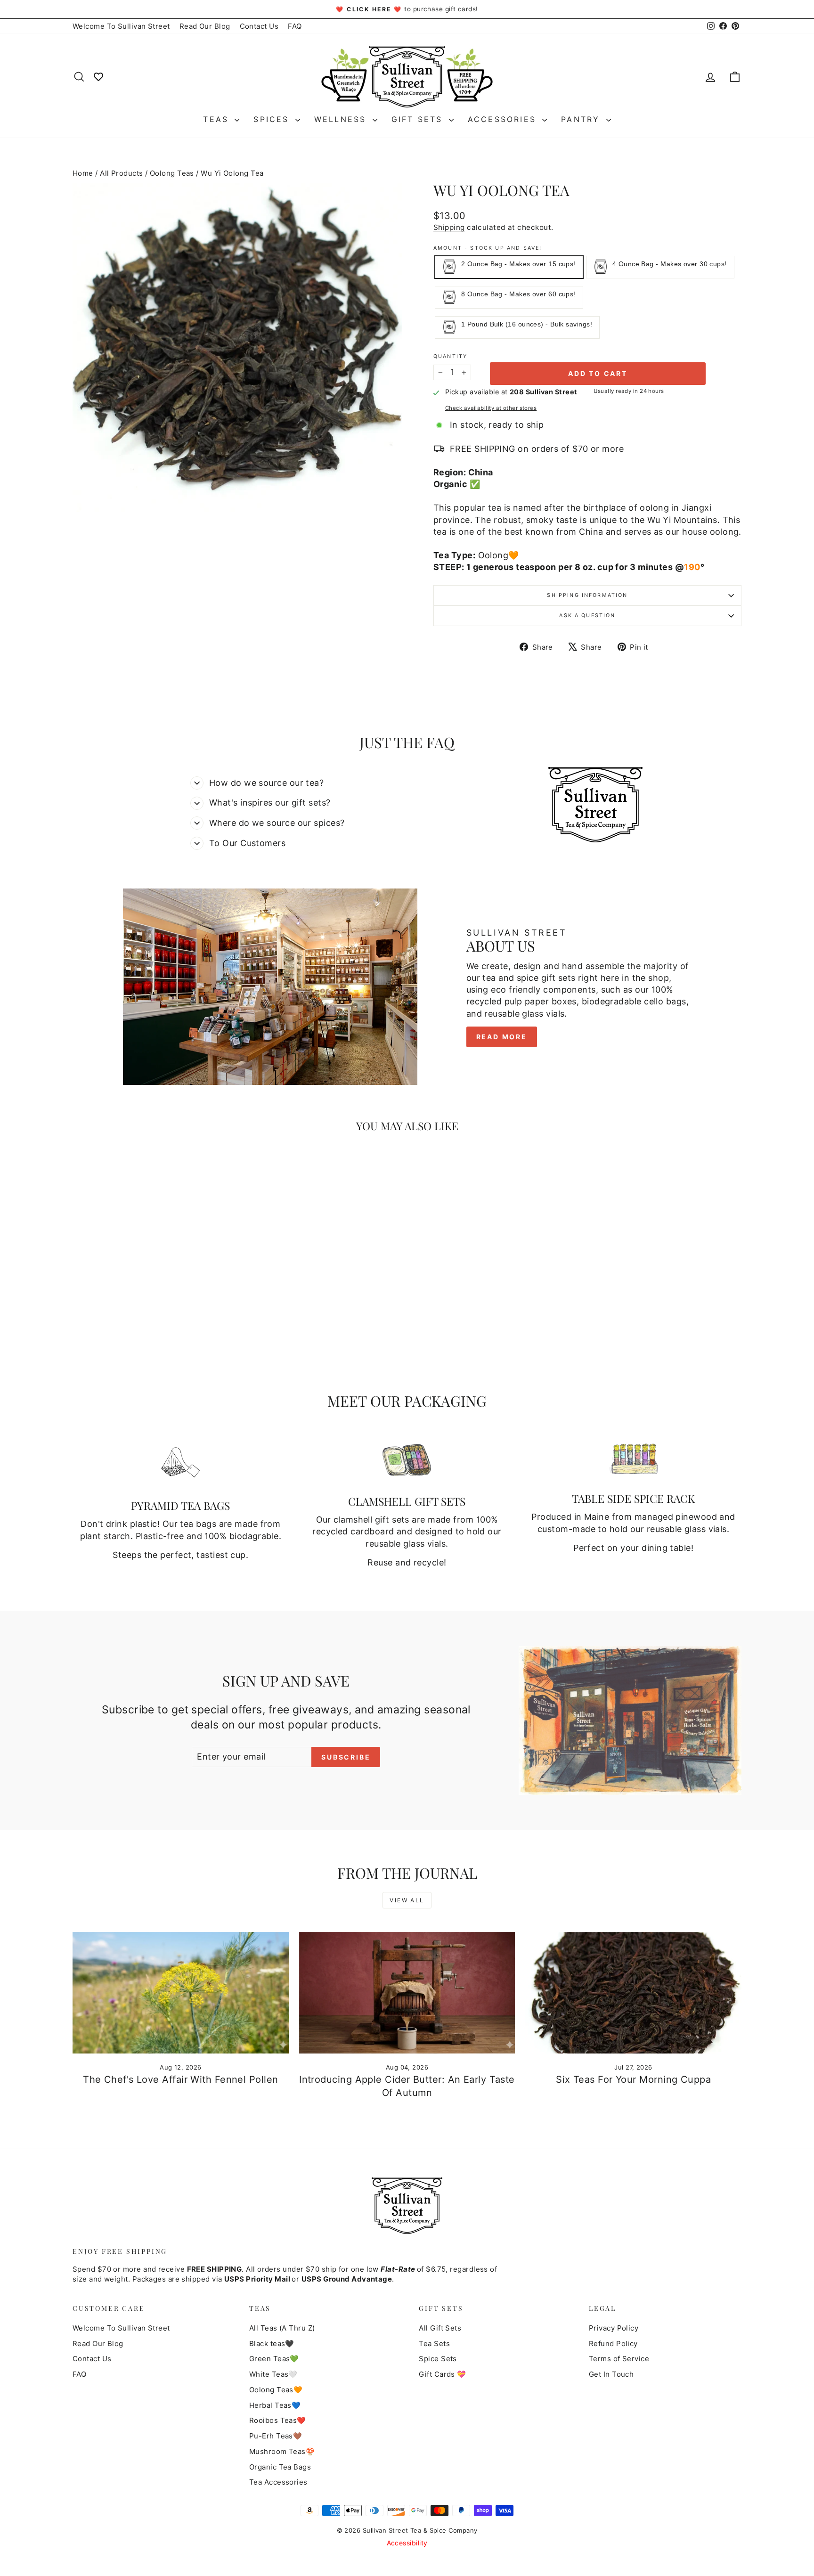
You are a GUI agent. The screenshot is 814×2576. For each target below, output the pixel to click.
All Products (121, 173)
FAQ (295, 26)
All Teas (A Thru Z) (282, 2328)
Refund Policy (613, 2344)
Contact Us (259, 26)
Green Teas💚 (274, 2359)
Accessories (504, 119)
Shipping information (587, 595)
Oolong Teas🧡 (276, 2390)
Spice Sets (438, 2359)
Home (83, 173)
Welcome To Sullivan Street (121, 26)
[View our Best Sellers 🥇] (98, 76)
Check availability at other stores (491, 408)
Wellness (342, 119)
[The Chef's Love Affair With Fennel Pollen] (181, 1993)
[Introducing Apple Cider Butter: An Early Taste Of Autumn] (407, 1993)
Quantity (450, 356)
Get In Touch (611, 2374)
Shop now (152, 1304)
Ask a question (587, 615)
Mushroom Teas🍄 (282, 2451)
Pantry (582, 119)
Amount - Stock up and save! (488, 248)
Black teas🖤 (272, 2344)
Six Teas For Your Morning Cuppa (633, 2079)
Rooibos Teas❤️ (278, 2420)
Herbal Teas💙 (275, 2405)
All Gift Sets (440, 2328)
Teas (218, 119)
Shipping (449, 227)
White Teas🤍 (273, 2374)
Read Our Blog (205, 26)
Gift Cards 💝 (442, 2374)
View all (407, 1900)
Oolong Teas (172, 173)
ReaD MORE (502, 1037)
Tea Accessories (278, 2482)
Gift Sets (419, 119)
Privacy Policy (614, 2328)
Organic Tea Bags (280, 2467)
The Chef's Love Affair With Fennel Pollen (180, 2079)
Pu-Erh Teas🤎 (276, 2436)
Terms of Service (619, 2359)
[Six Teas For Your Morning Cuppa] (633, 1993)
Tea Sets (434, 2344)
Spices (273, 119)
